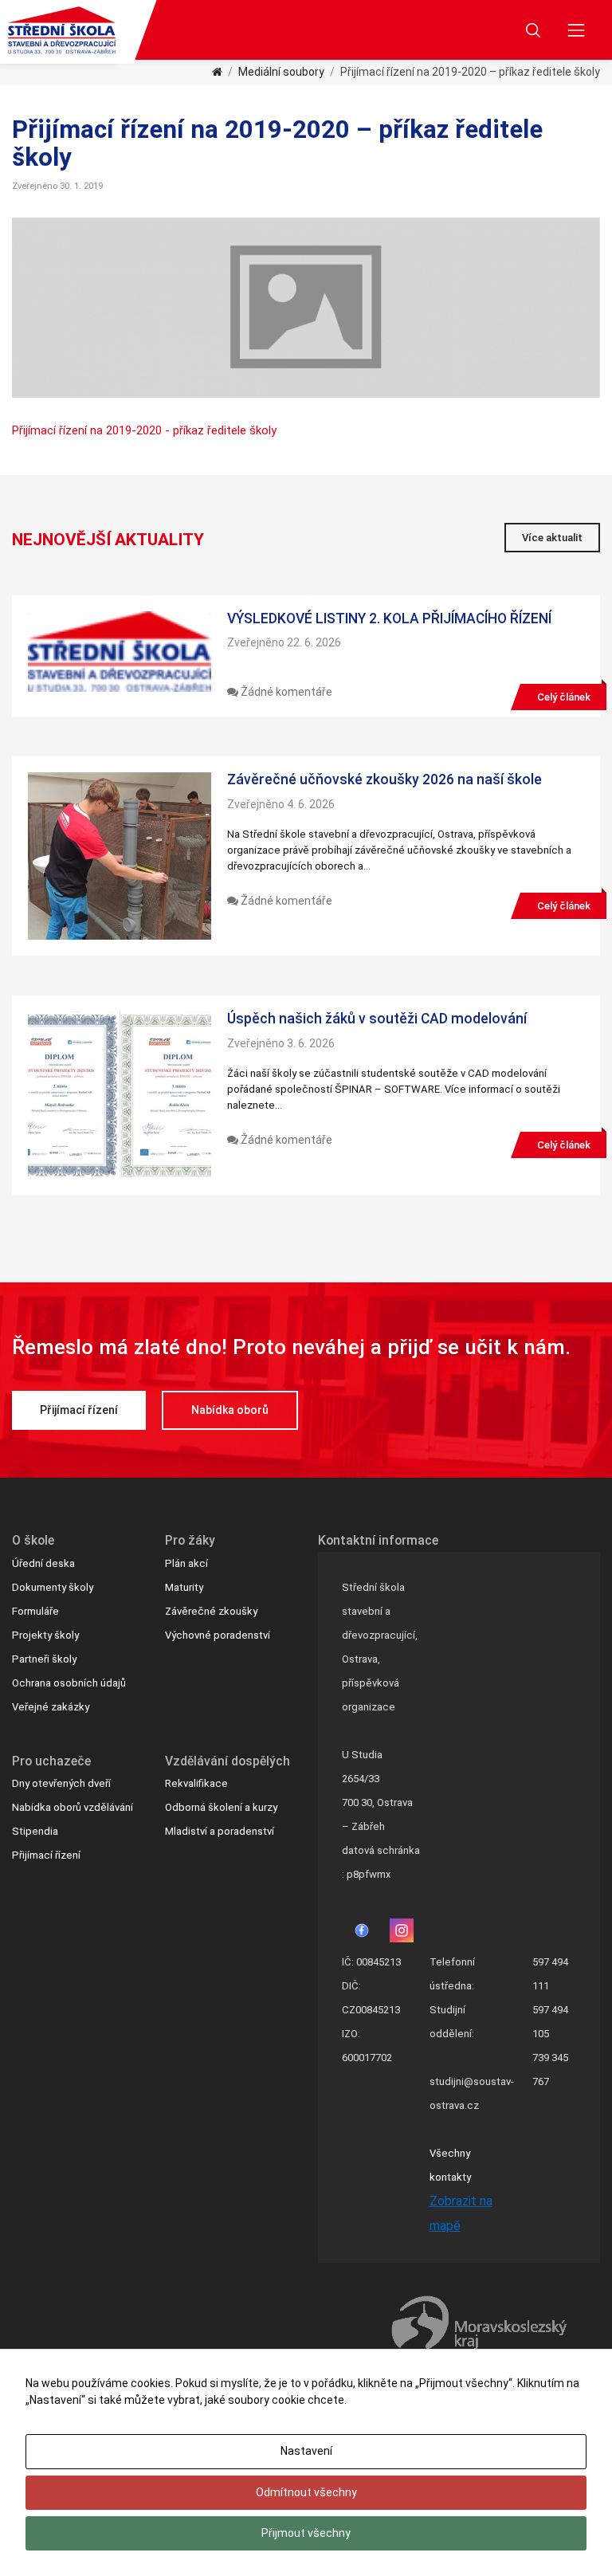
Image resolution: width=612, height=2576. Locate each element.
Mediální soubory (281, 72)
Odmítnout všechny (306, 2492)
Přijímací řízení (79, 1410)
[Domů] (217, 72)
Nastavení (306, 2451)
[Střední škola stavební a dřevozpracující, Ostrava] (62, 30)
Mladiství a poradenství (220, 1831)
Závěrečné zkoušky (211, 1611)
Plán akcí (186, 1563)
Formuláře (35, 1611)
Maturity (184, 1587)
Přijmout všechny (306, 2533)
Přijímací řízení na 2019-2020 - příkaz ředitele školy (144, 430)
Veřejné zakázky (51, 1707)
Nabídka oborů (230, 1410)
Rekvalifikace (196, 1783)
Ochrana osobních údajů (69, 1683)
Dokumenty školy (53, 1587)
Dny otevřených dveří (61, 1783)
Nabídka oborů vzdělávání (73, 1807)
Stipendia (35, 1831)
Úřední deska (43, 1563)
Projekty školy (45, 1635)
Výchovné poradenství (218, 1635)
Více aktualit (552, 538)
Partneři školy (44, 1659)
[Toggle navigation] (577, 30)
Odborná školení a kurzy (221, 1807)
